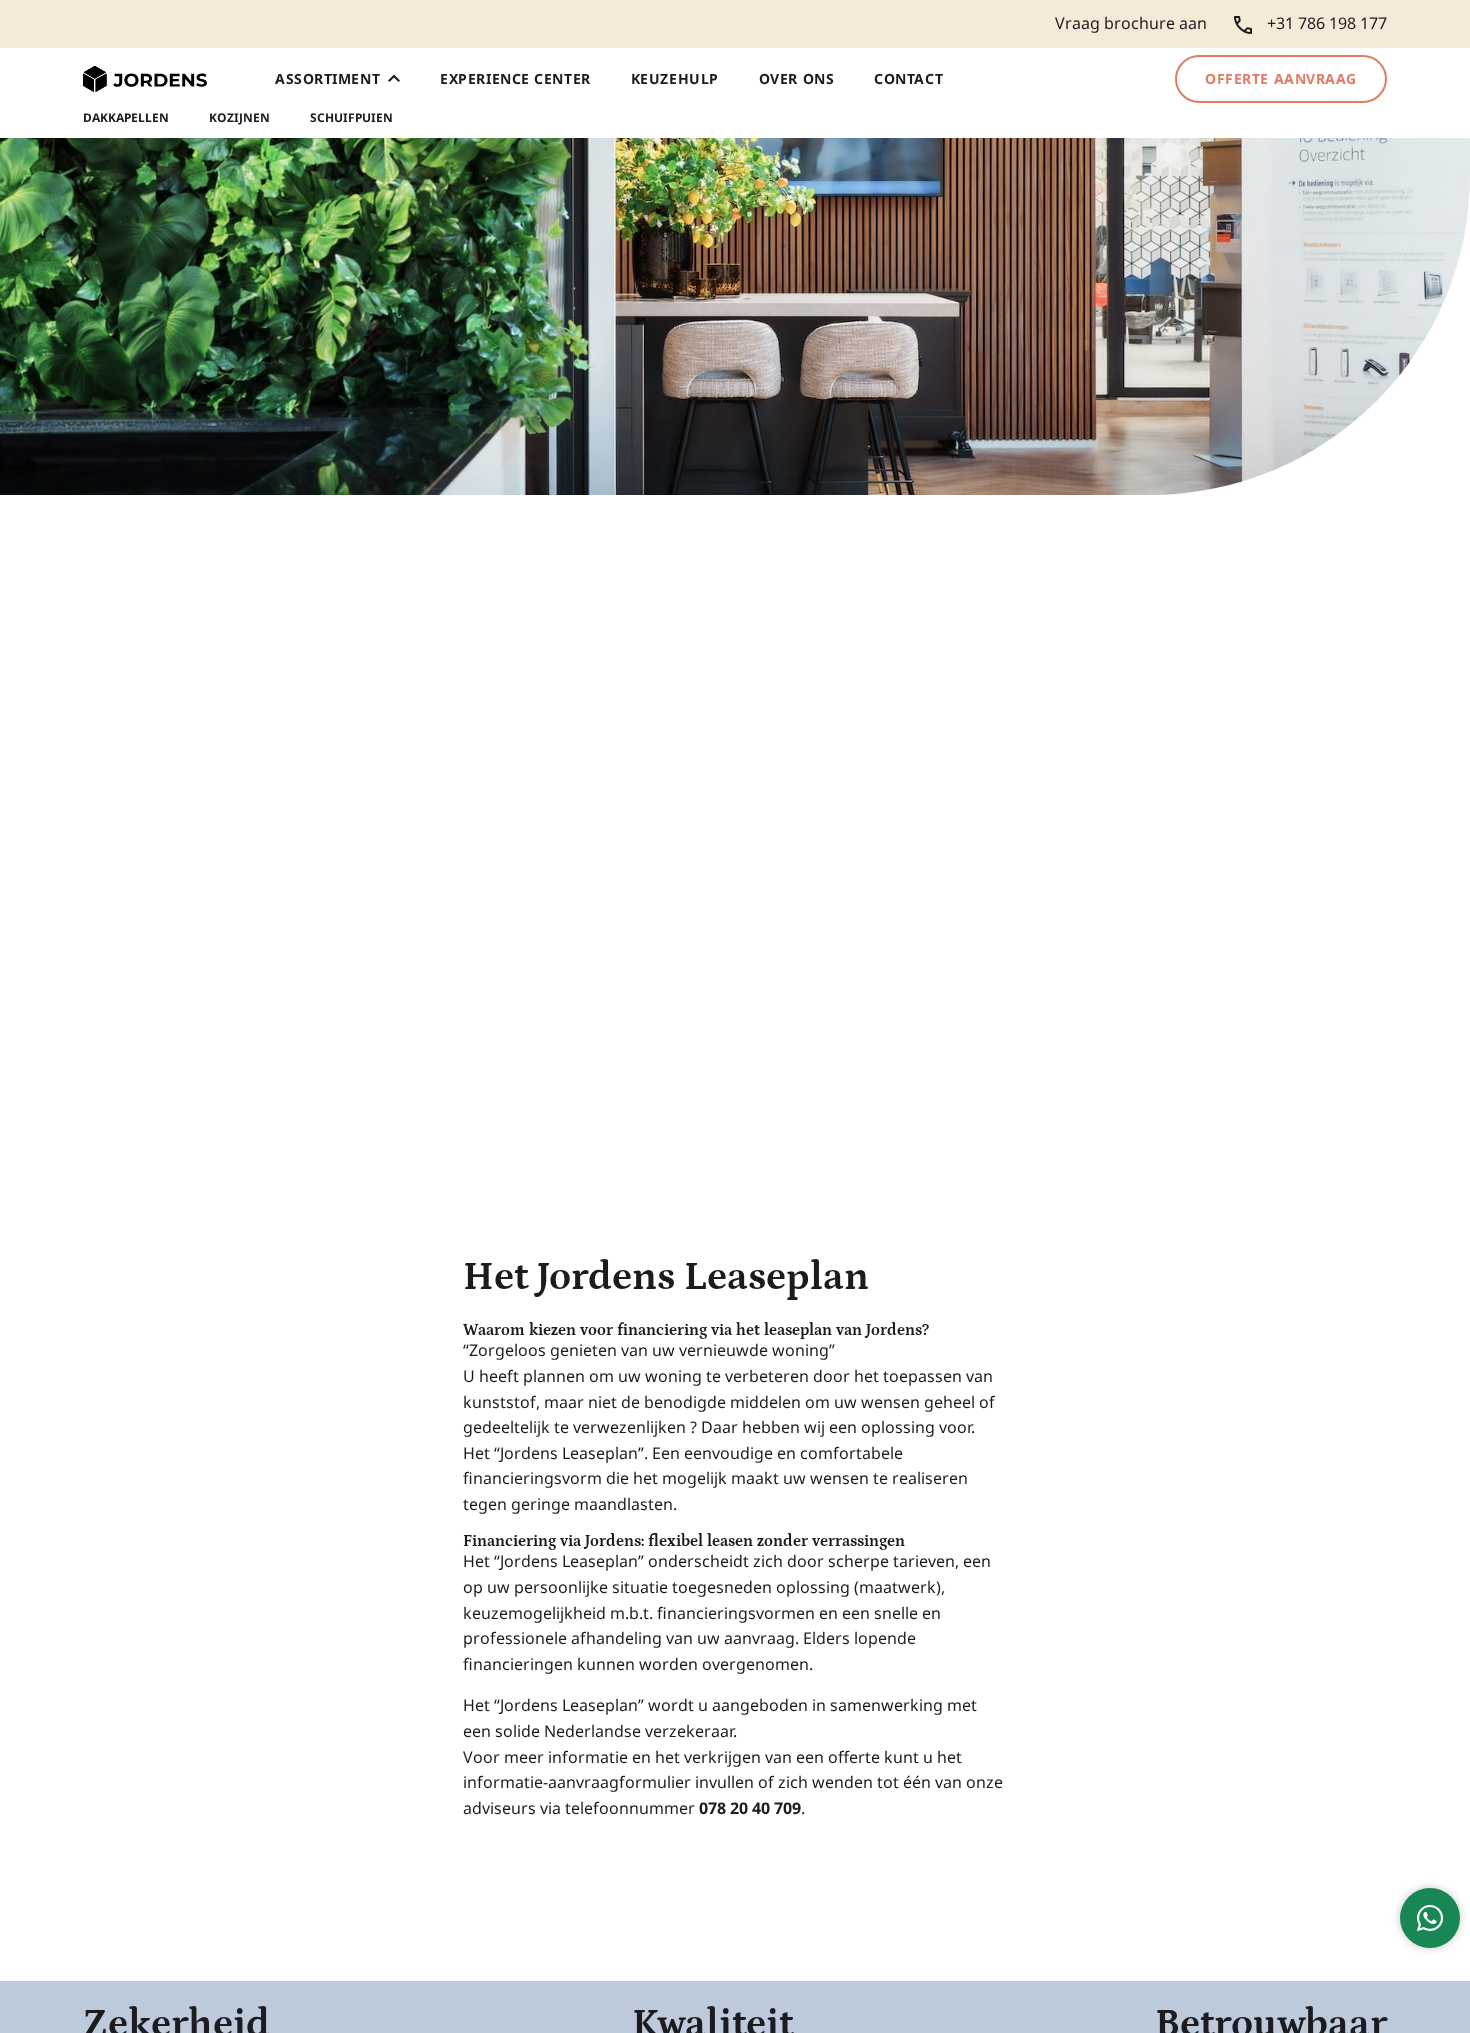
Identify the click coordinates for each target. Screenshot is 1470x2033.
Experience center (515, 78)
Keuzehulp (675, 78)
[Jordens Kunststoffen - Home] (145, 79)
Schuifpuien (351, 118)
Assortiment (327, 78)
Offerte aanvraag (1281, 78)
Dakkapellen (126, 118)
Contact (908, 78)
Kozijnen (239, 118)
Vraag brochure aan (1131, 23)
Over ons (796, 78)
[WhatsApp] (1430, 1918)
